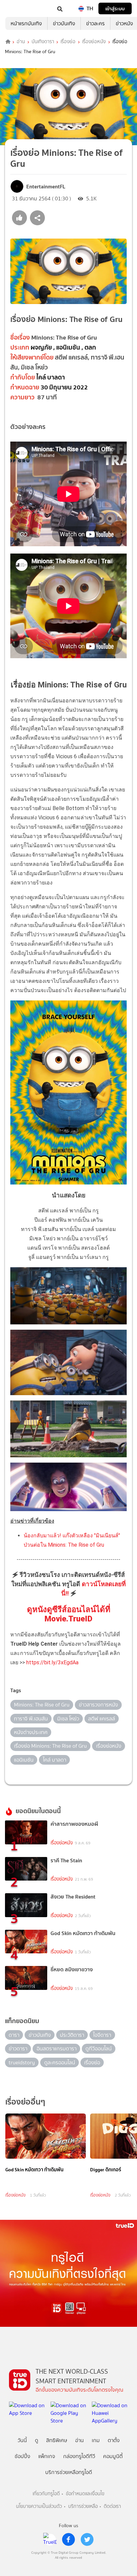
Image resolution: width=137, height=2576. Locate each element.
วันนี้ (22, 2440)
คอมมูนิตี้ (113, 2456)
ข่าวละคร (95, 23)
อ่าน (21, 42)
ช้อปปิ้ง (22, 2456)
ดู (37, 2440)
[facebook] (68, 2539)
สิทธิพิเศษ (57, 2440)
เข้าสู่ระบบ (115, 8)
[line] (50, 2539)
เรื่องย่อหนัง (94, 42)
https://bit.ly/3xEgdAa (52, 1662)
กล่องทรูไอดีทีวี (79, 2456)
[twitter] (87, 2539)
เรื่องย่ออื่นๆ (25, 2102)
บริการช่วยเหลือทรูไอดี (69, 2472)
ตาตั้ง (114, 2440)
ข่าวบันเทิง (64, 23)
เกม (96, 2440)
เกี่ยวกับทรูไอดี (46, 2494)
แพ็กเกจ (47, 2456)
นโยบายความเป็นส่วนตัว (39, 2506)
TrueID (19, 8)
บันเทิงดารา (43, 42)
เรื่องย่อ (68, 42)
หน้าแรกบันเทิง (26, 23)
